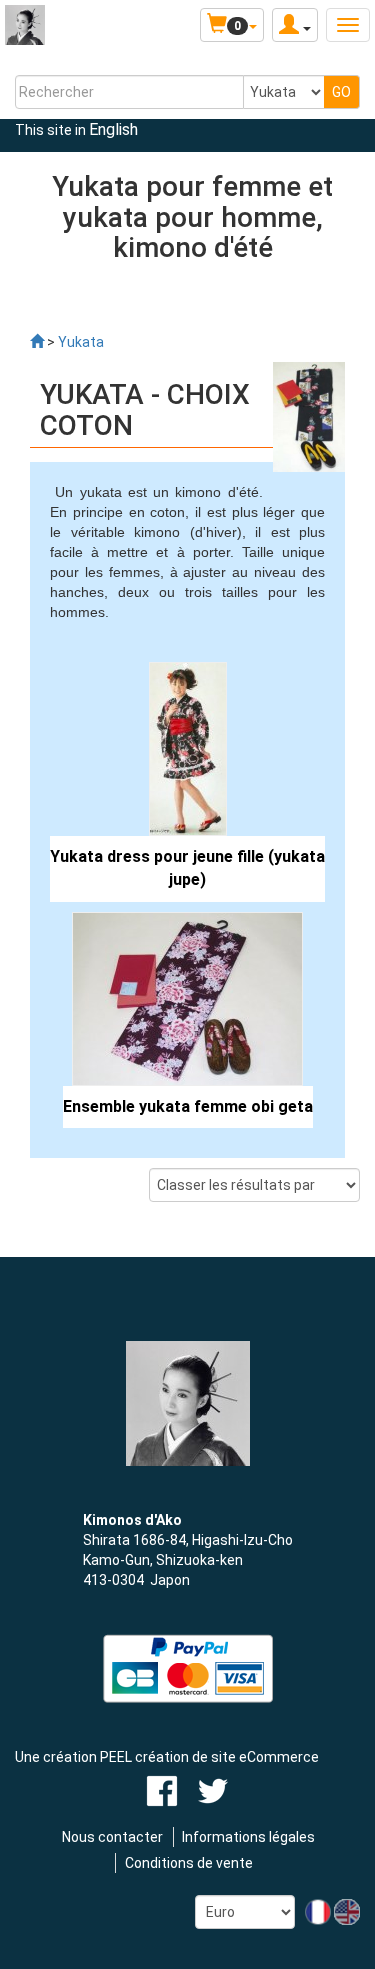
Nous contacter (112, 1837)
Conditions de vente (189, 1863)
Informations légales (248, 1837)
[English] (347, 1911)
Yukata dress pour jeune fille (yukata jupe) (187, 868)
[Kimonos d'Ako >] (37, 342)
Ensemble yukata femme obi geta (188, 1106)
